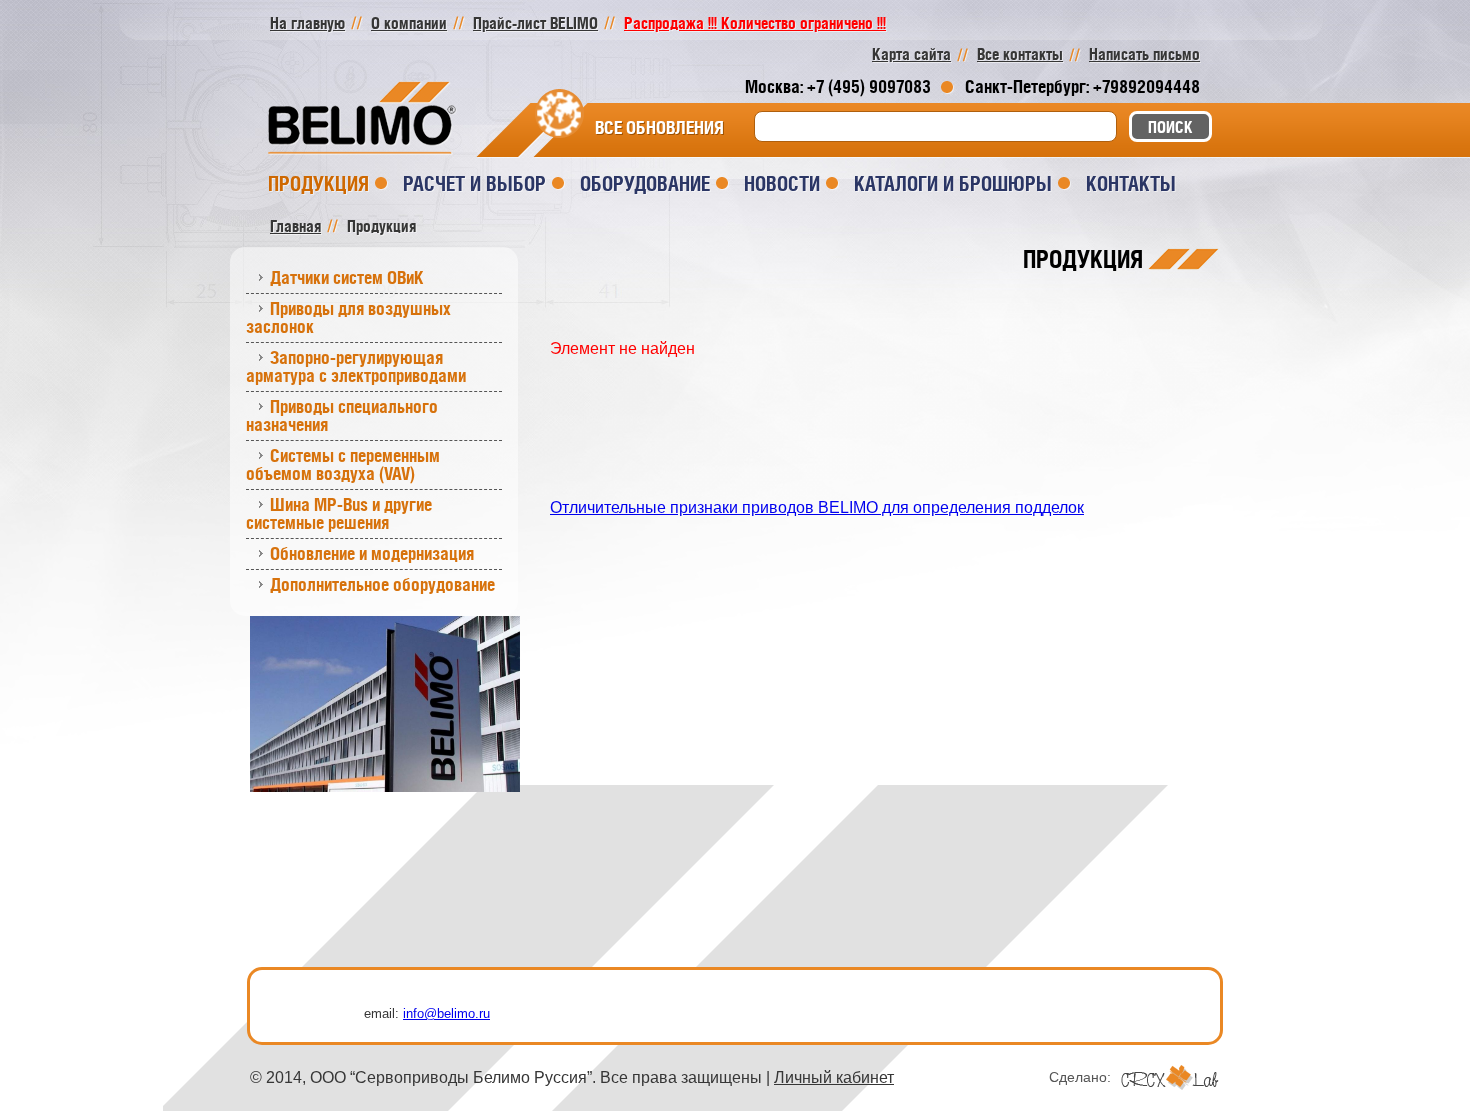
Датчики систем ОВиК (347, 277)
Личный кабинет (834, 1077)
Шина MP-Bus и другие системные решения (339, 513)
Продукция (318, 183)
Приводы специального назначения (342, 415)
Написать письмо (1144, 54)
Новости (782, 183)
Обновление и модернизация (372, 553)
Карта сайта (911, 54)
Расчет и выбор (474, 183)
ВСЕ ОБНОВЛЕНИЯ (659, 128)
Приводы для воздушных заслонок (348, 317)
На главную (307, 23)
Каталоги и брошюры (953, 183)
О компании (409, 23)
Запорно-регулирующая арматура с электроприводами (356, 366)
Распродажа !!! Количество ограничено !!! (755, 23)
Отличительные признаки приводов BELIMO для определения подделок (817, 507)
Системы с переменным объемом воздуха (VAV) (343, 464)
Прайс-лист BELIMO (535, 23)
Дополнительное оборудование (382, 584)
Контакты (1131, 183)
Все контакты (1020, 54)
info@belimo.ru (446, 1013)
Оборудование (645, 183)
